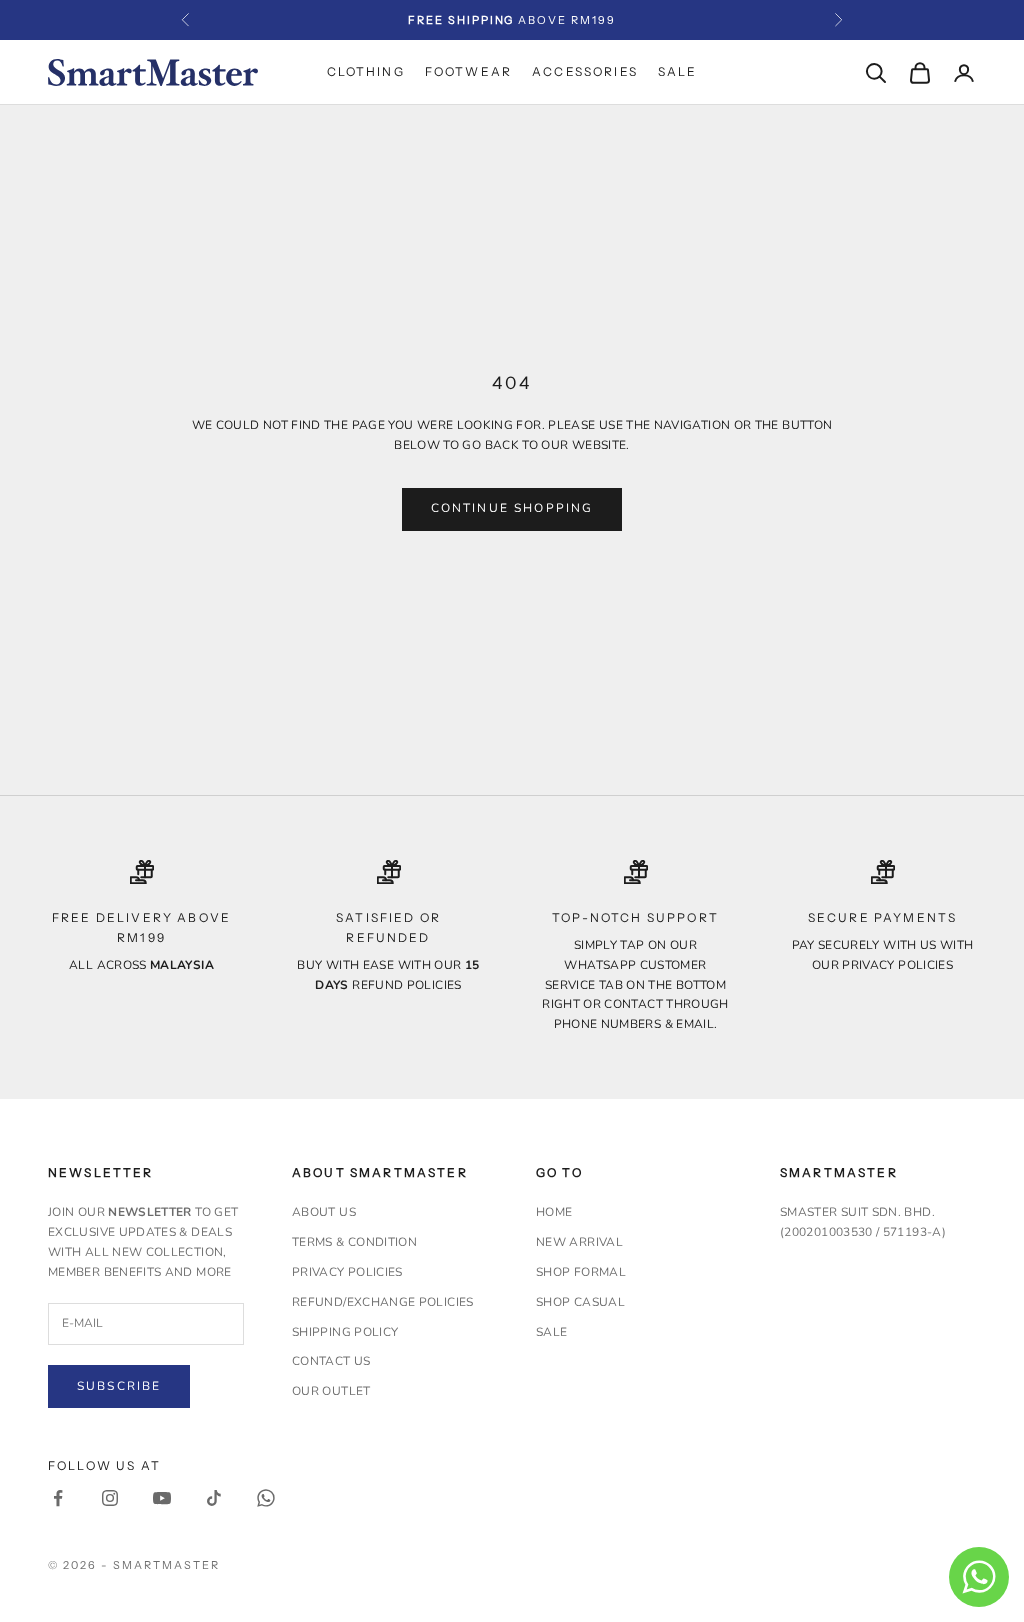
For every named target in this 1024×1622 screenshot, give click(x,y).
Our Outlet (331, 1391)
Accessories (585, 71)
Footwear (468, 71)
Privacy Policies (347, 1272)
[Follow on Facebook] (58, 1498)
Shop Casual (580, 1302)
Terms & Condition (354, 1242)
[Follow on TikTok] (214, 1498)
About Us (324, 1212)
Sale (678, 71)
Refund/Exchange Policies (383, 1302)
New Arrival (579, 1242)
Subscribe (119, 1386)
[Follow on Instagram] (110, 1498)
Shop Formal (581, 1272)
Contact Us (331, 1361)
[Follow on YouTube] (162, 1498)
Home (554, 1212)
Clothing (366, 71)
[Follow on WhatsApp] (266, 1498)
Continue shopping (512, 508)
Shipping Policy (345, 1332)
